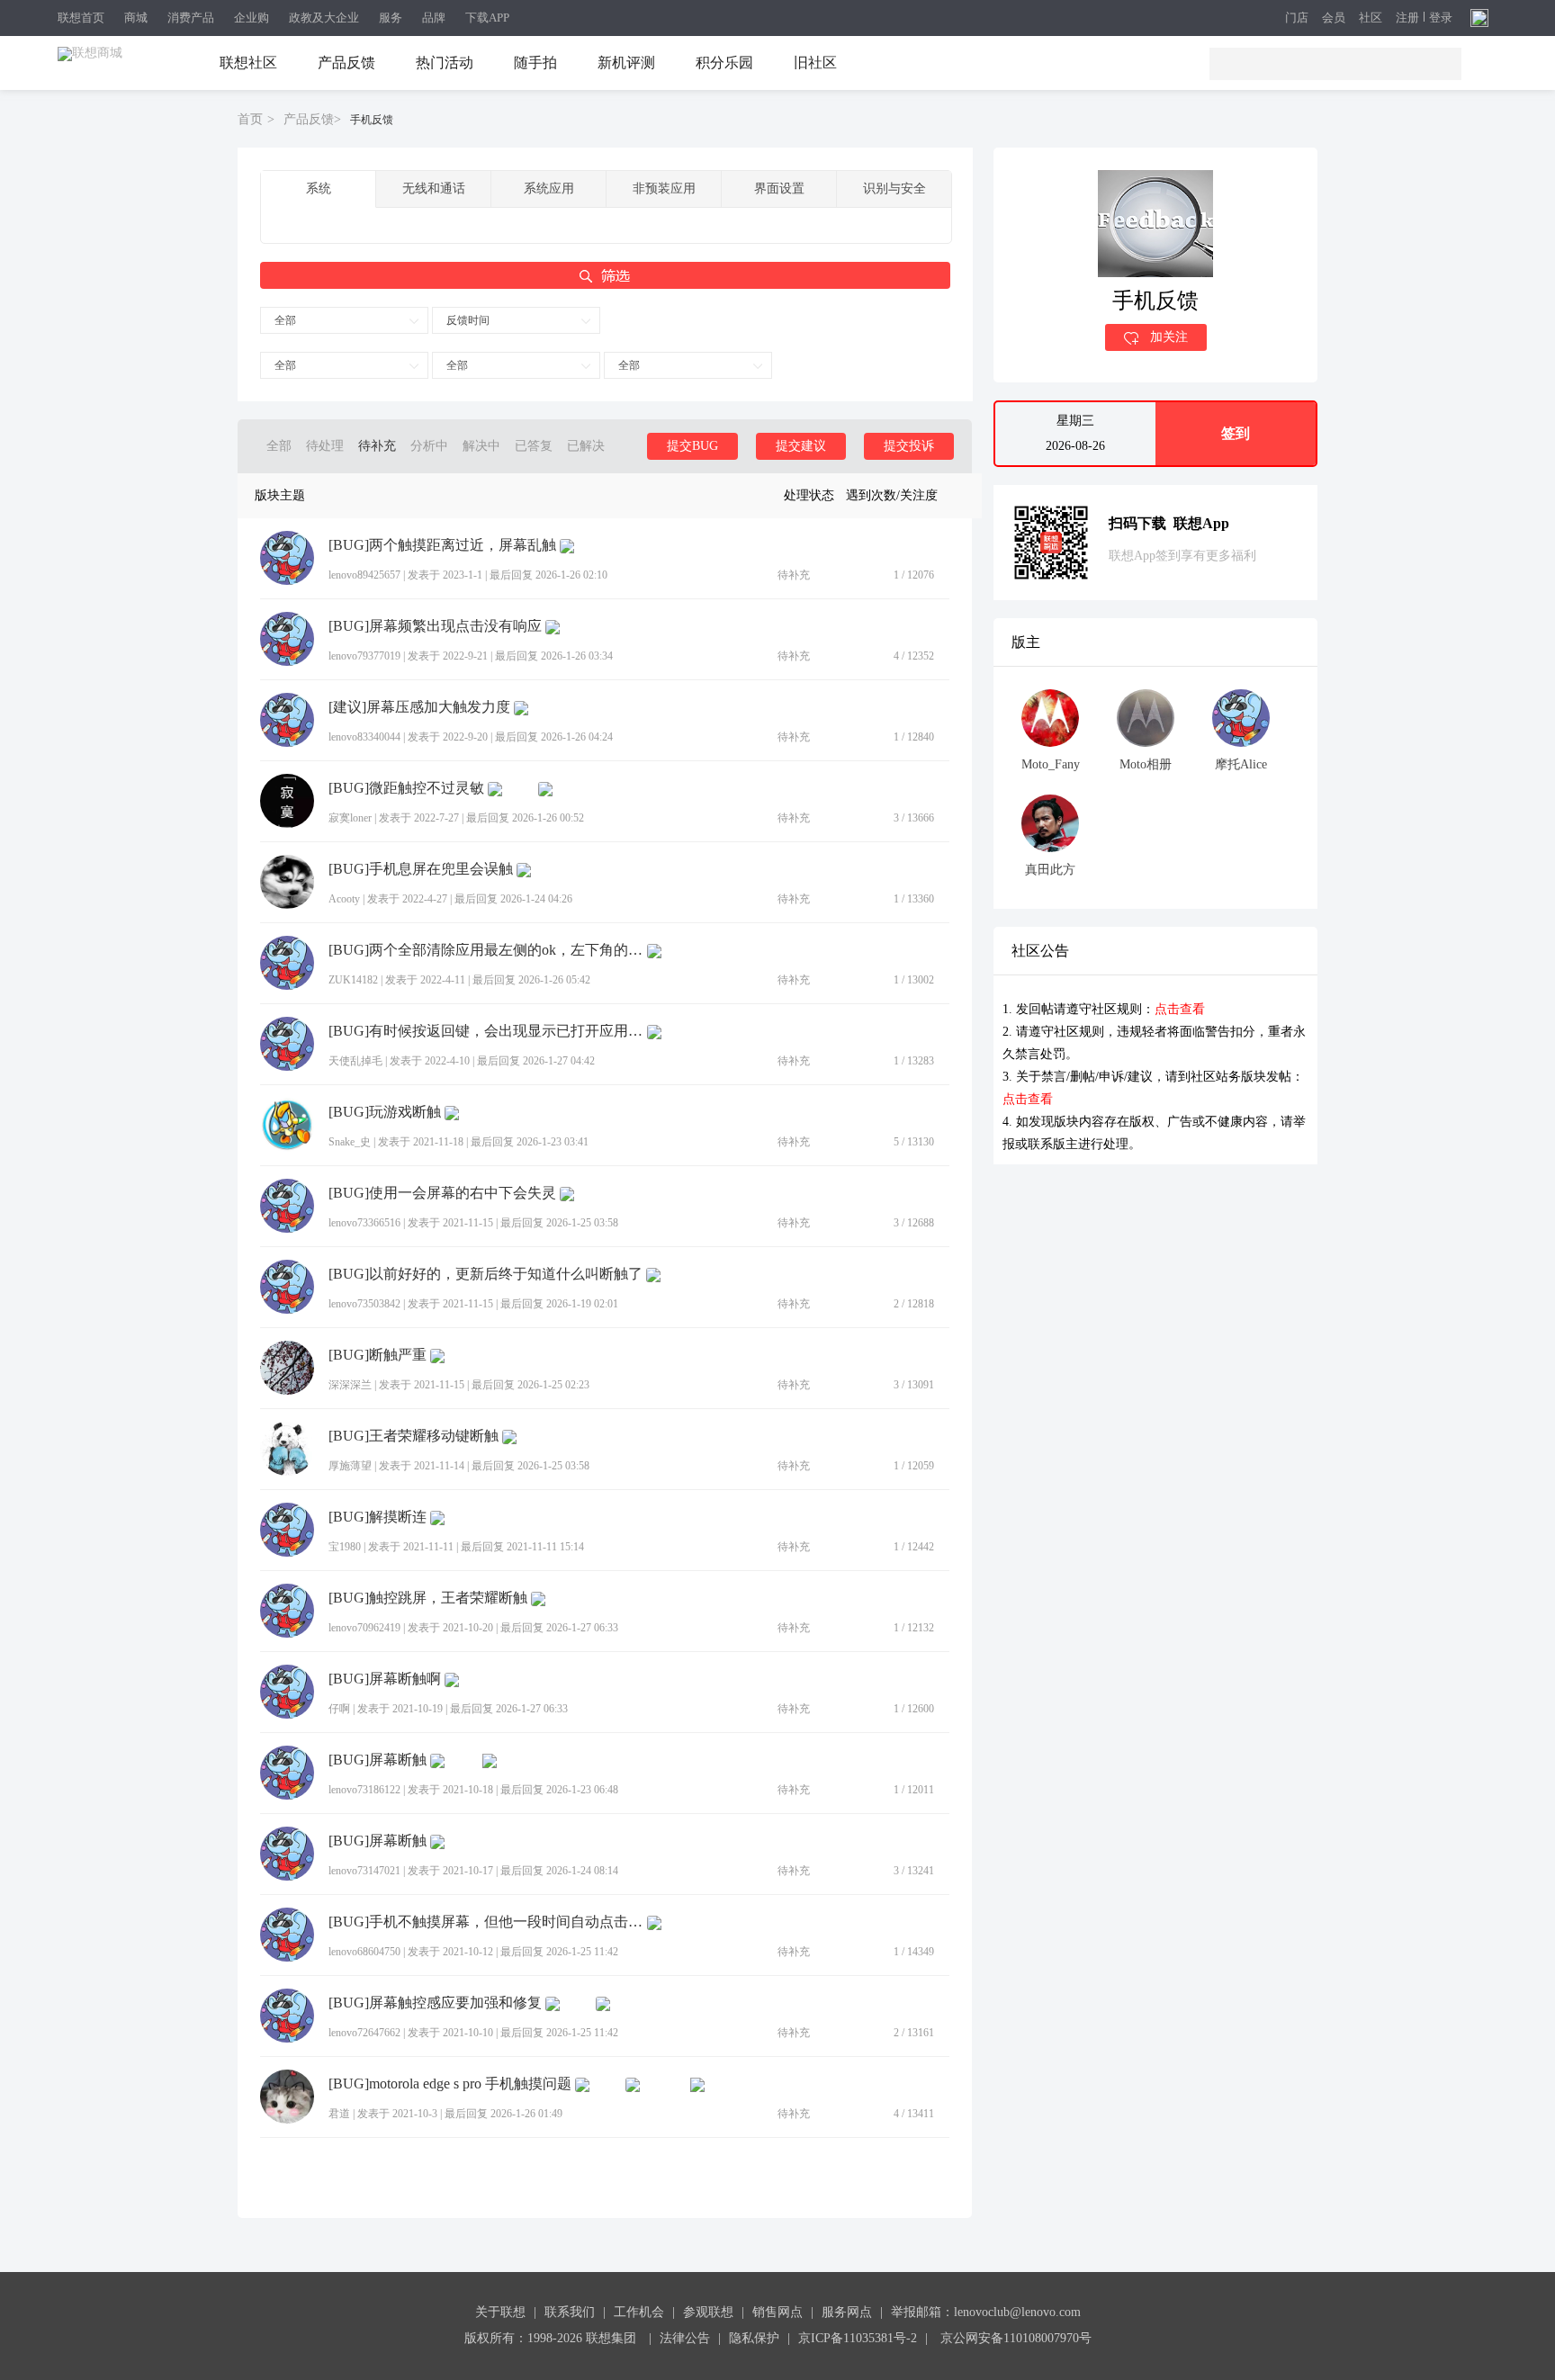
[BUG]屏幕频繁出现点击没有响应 (435, 626)
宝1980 (345, 1547)
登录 (1441, 18)
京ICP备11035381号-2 (858, 2338)
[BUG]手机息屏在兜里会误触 (421, 869)
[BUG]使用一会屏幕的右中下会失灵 (442, 1193)
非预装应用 (664, 189)
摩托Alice (1241, 764)
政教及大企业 (324, 18)
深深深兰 (350, 1385)
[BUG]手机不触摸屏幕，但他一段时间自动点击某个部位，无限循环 (486, 1922)
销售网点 (777, 2312)
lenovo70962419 (364, 1628)
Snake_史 (350, 1142)
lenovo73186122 (364, 1790)
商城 (136, 18)
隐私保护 (754, 2338)
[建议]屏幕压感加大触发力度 (419, 707)
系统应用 (549, 189)
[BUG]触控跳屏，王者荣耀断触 (428, 1598)
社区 (1371, 18)
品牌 (434, 18)
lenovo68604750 (364, 1952)
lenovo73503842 (364, 1304)
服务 (391, 18)
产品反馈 (346, 63)
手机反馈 (372, 120)
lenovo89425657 (364, 575)
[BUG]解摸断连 (378, 1517)
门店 (1297, 18)
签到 (1236, 433)
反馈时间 (468, 320)
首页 (250, 119)
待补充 (377, 446)
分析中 (429, 446)
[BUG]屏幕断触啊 (385, 1679)
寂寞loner (350, 818)
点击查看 (1180, 1009)
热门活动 (445, 63)
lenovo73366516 (364, 1223)
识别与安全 (894, 189)
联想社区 (248, 63)
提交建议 (801, 446)
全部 (285, 320)
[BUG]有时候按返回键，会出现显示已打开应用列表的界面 (486, 1031)
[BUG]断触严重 (378, 1355)
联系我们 (570, 2312)
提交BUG (692, 446)
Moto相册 (1146, 764)
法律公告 (685, 2338)
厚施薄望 (350, 1466)
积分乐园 (724, 63)
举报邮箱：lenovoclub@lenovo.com (986, 2312)
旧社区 (815, 63)
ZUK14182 (353, 980)
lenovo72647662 (364, 2033)
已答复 (534, 446)
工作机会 (639, 2312)
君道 (339, 2114)
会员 (1334, 18)
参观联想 (708, 2312)
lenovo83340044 (364, 737)
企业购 (252, 18)
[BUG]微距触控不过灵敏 (406, 788)
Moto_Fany (1051, 764)
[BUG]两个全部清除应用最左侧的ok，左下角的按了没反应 (486, 950)
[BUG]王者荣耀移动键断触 (413, 1436)
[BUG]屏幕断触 (378, 1760)
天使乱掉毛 (355, 1061)
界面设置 (779, 189)
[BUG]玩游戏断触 (385, 1112)
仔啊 (339, 1709)
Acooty (344, 899)
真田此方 (1050, 870)
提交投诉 (909, 446)
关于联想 (500, 2312)
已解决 (586, 446)
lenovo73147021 (364, 1871)
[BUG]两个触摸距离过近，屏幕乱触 (442, 545)
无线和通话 (434, 189)
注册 (1407, 18)
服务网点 (847, 2312)
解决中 (481, 446)
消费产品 (191, 18)
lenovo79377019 (364, 656)
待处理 (325, 446)
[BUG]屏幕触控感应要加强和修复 (435, 2003)
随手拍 (535, 63)
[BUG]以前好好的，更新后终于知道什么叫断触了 (485, 1274)
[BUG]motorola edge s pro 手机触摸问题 (450, 2084)
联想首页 (81, 18)
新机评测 (626, 63)
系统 (319, 189)
